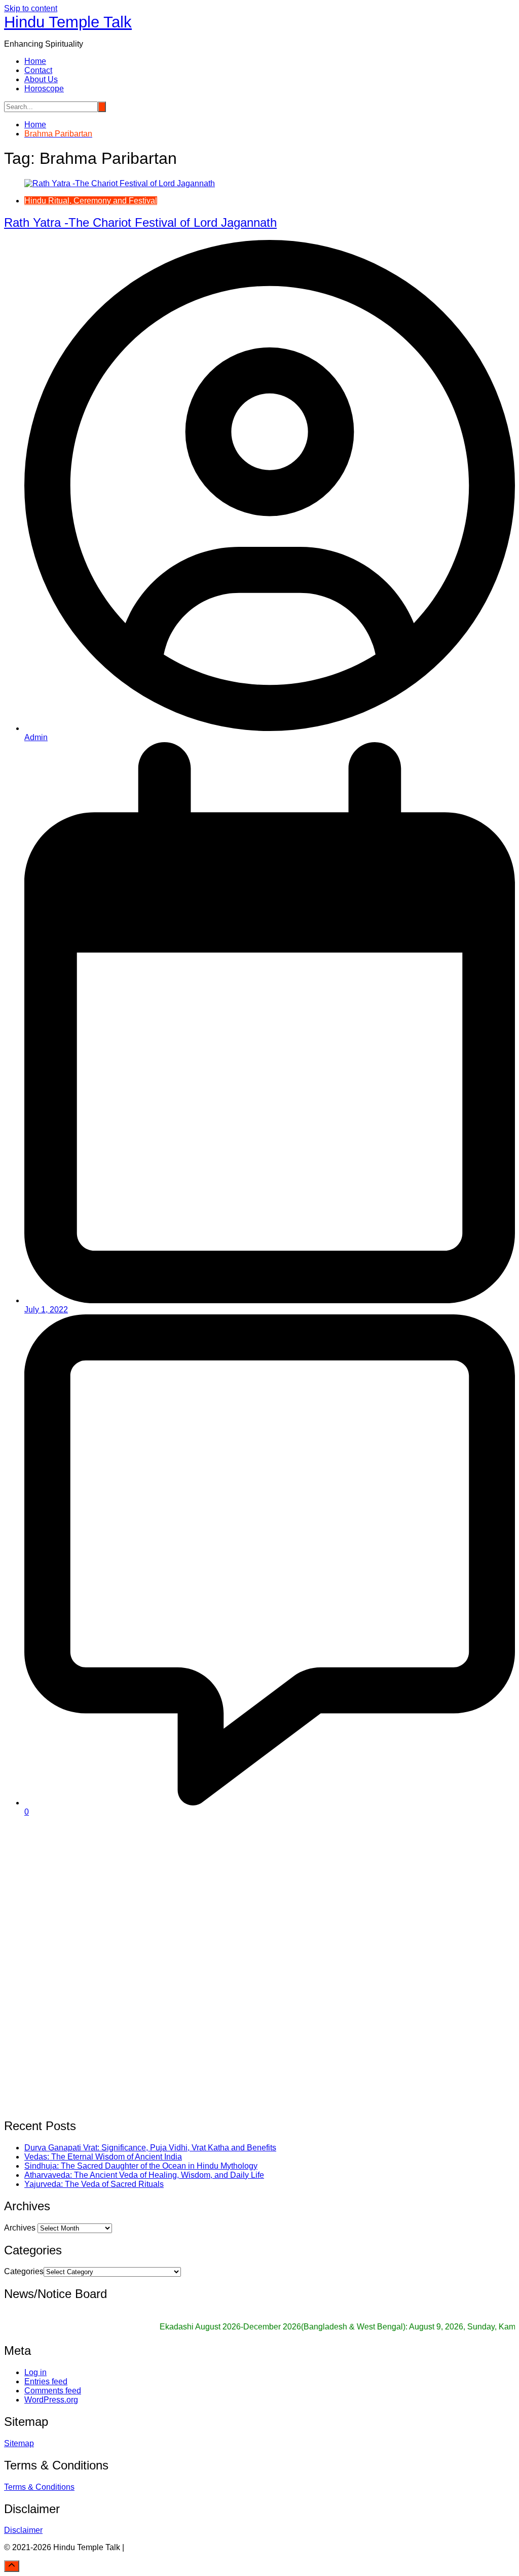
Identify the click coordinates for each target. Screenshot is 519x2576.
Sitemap (19, 2443)
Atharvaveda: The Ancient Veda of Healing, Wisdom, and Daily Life (144, 2175)
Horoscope (44, 89)
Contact (38, 70)
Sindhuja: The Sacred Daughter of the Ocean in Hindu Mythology (141, 2166)
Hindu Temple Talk (68, 22)
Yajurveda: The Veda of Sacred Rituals (94, 2184)
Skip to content (31, 8)
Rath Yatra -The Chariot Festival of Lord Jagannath (140, 222)
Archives (20, 2228)
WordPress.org (51, 2400)
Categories (24, 2271)
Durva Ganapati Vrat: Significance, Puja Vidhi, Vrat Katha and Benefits (150, 2148)
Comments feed (53, 2391)
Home (35, 61)
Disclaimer (23, 2530)
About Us (41, 79)
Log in (35, 2372)
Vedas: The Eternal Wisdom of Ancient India (103, 2157)
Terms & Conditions (39, 2487)
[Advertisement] (259, 1896)
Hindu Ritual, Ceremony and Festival (91, 201)
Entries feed (46, 2381)
